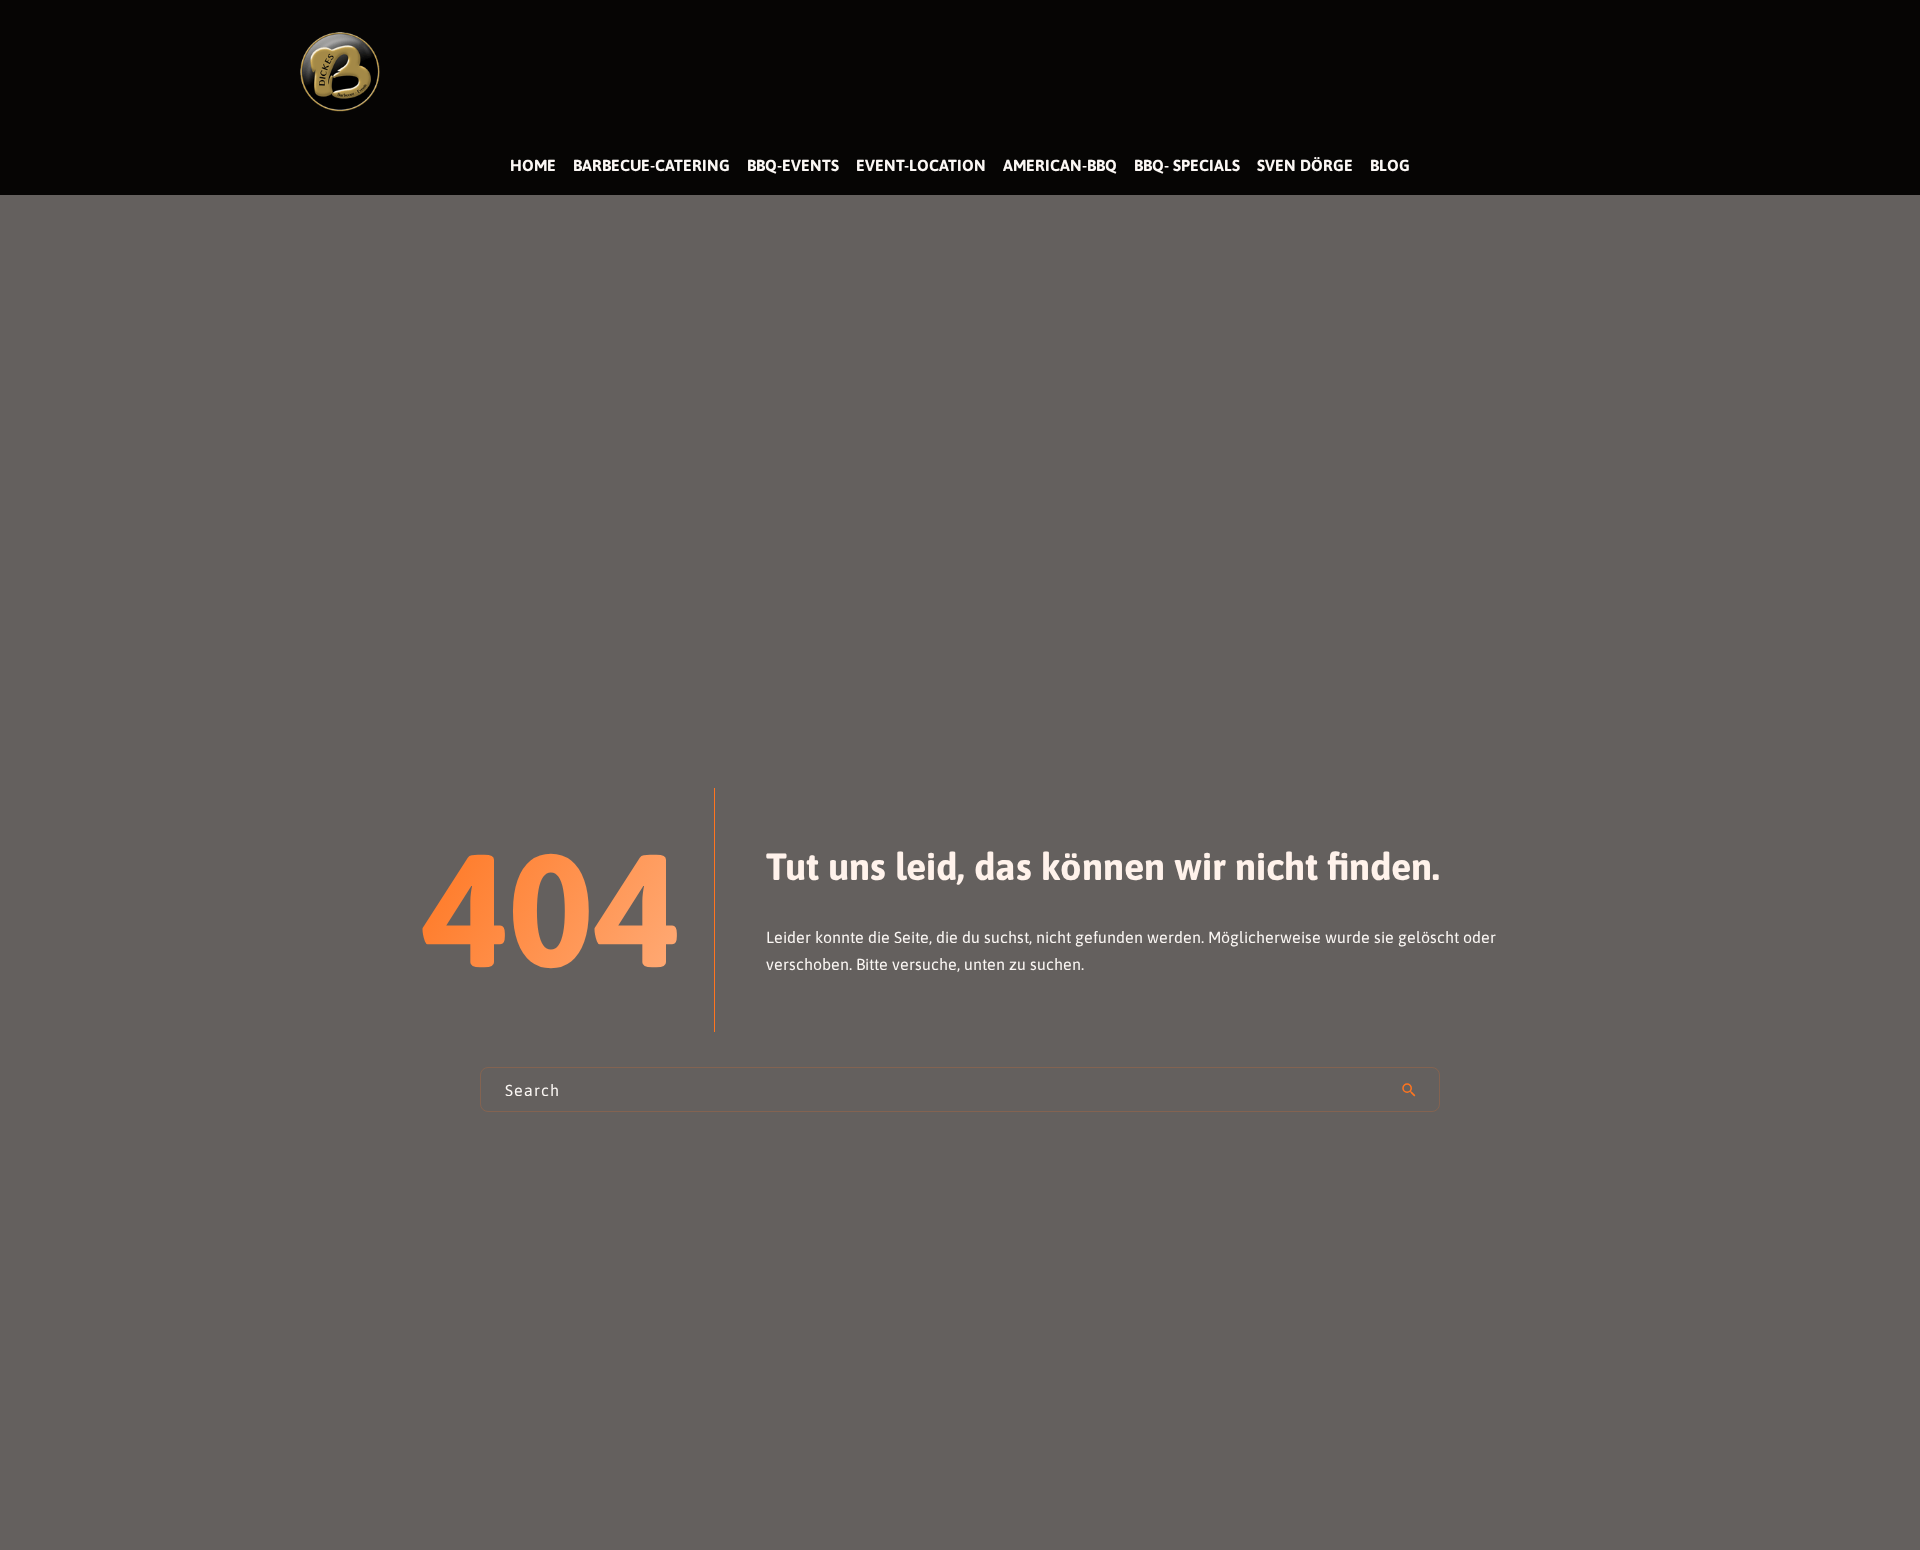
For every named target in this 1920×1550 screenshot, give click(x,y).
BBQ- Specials (1187, 165)
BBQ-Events (793, 165)
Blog (1390, 165)
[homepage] (340, 70)
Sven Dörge (1305, 165)
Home (533, 165)
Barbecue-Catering (651, 165)
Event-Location (921, 165)
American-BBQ (1060, 165)
